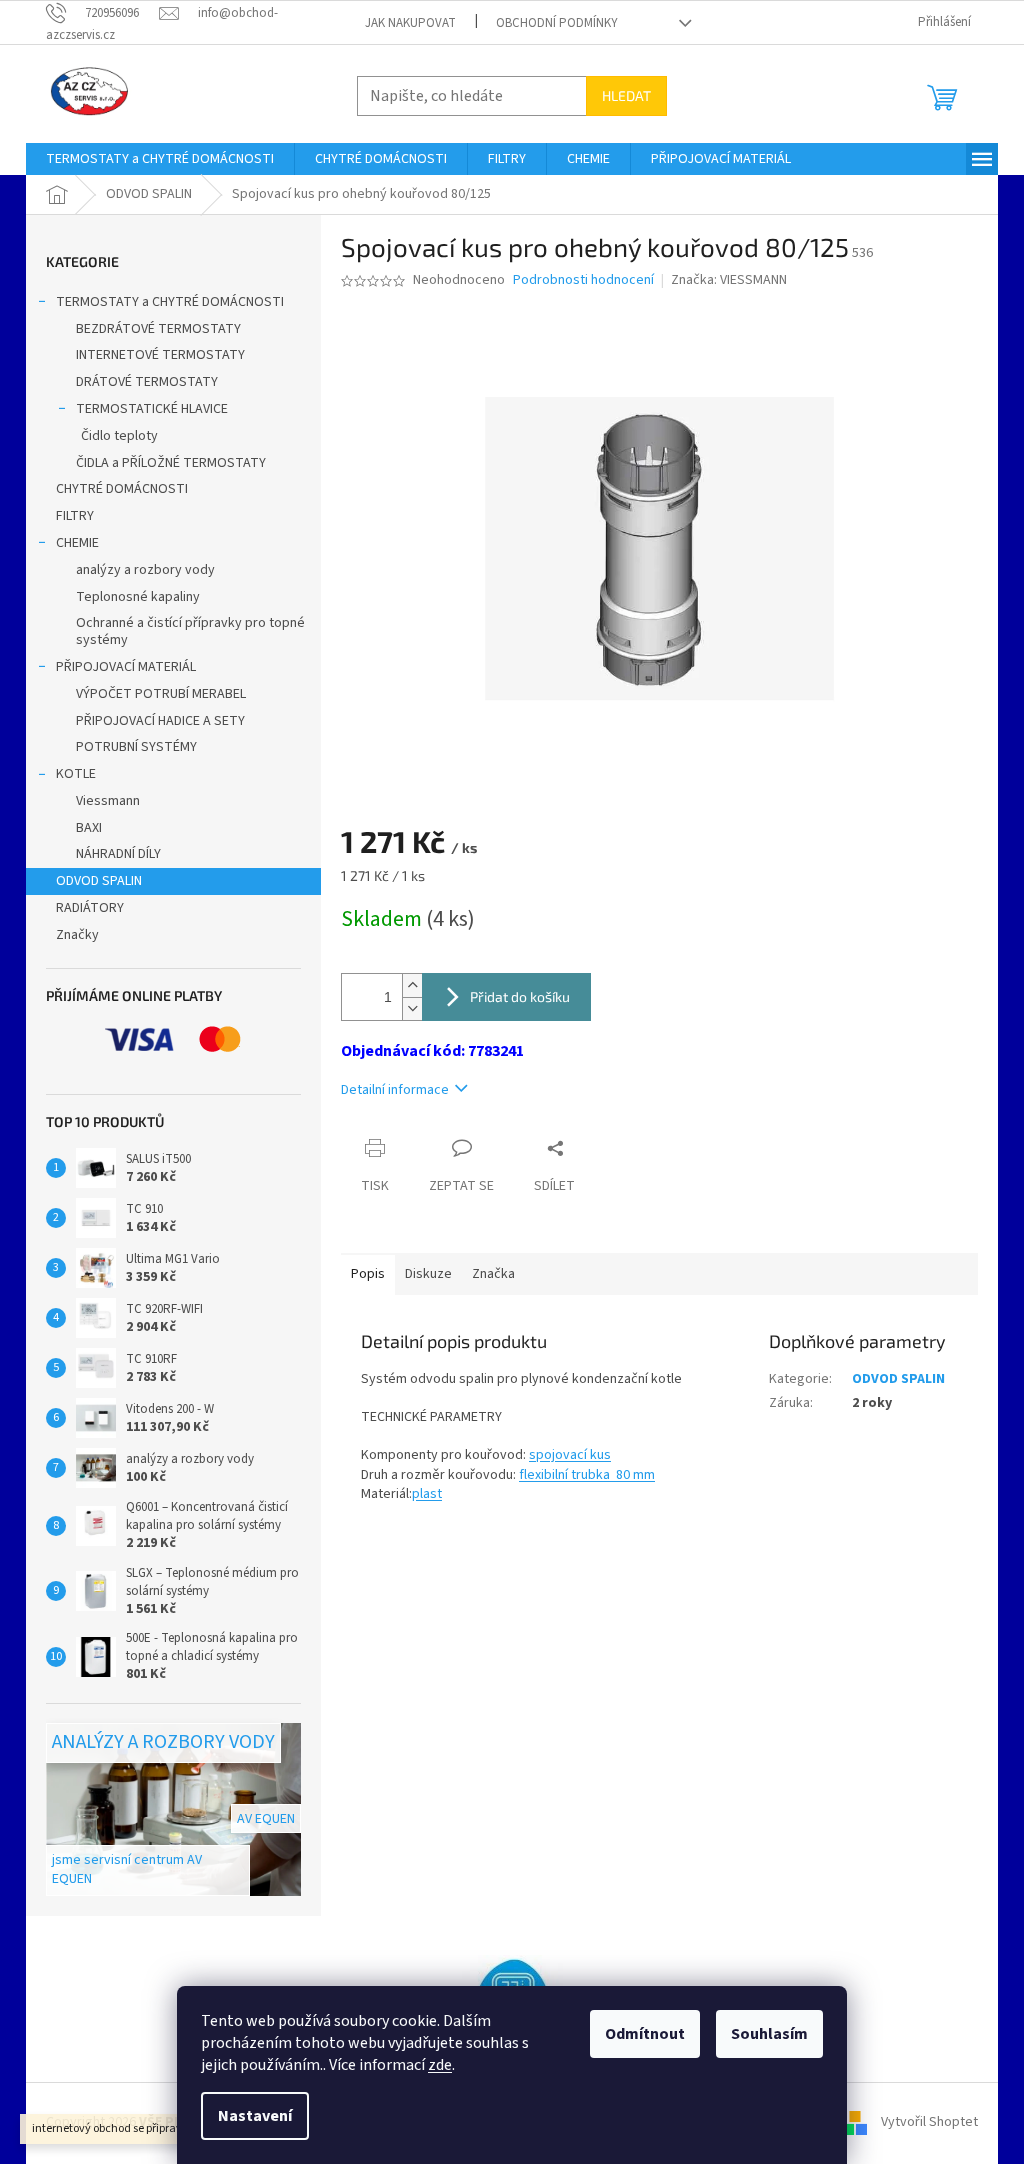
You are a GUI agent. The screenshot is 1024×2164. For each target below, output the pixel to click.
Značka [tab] (493, 1274)
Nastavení (255, 2116)
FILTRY (75, 516)
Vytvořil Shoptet (929, 2122)
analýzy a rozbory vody (145, 570)
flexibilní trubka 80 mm (587, 1475)
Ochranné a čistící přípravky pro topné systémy (190, 631)
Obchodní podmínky (557, 23)
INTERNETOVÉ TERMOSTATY (160, 355)
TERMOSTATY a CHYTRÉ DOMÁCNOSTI (170, 302)
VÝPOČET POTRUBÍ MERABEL (161, 694)
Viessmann (108, 801)
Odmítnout (645, 2034)
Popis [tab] (368, 1274)
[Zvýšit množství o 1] (412, 985)
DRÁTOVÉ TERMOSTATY (147, 382)
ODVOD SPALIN (99, 881)
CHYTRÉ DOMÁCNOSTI (122, 489)
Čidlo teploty (119, 436)
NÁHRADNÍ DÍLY (118, 854)
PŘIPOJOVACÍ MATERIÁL (126, 667)
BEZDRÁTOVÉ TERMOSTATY (158, 329)
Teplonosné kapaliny (138, 597)
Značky (77, 935)
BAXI (89, 828)
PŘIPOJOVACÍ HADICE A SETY (160, 721)
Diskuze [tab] (428, 1274)
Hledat (626, 95)
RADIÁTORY (90, 908)
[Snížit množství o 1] (412, 1008)
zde (440, 2065)
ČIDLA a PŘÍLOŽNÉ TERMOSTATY (171, 463)
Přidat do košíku (520, 996)
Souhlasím (769, 2034)
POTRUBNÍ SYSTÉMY (136, 747)
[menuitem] (160, 159)
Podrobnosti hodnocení (583, 280)
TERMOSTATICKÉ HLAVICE (152, 409)
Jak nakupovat (410, 23)
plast (427, 1494)
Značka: (729, 280)
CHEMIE (77, 543)
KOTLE (76, 774)
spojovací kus (570, 1455)
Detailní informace (395, 1090)
